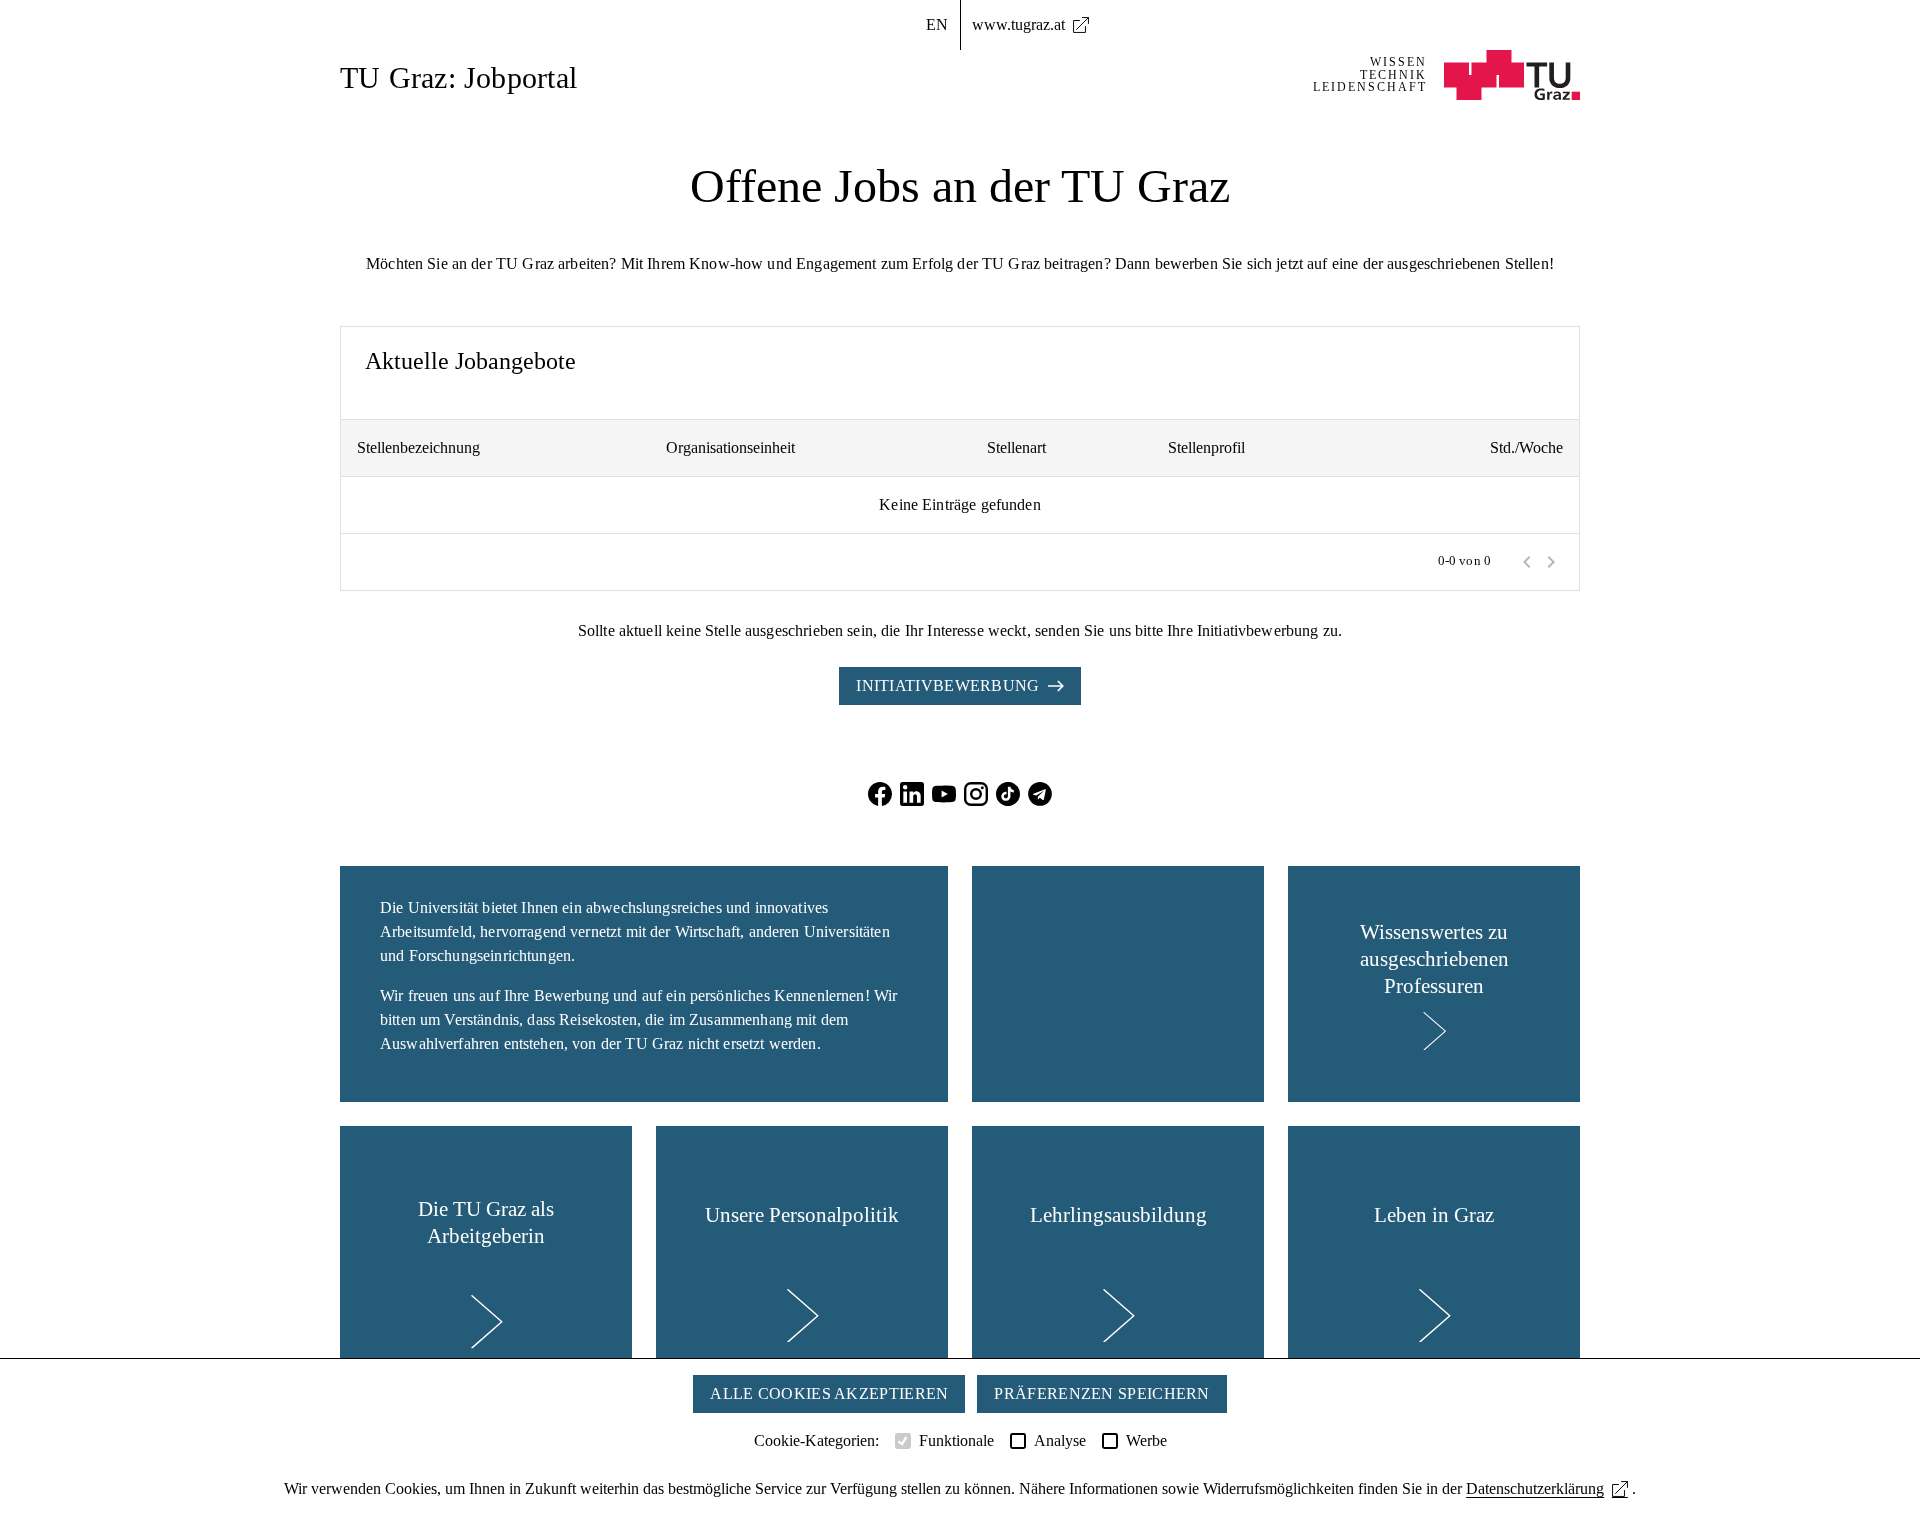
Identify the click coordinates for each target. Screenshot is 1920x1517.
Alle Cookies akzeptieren (829, 1393)
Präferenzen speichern (1101, 1393)
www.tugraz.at (1018, 24)
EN (937, 24)
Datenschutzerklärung (1535, 1488)
